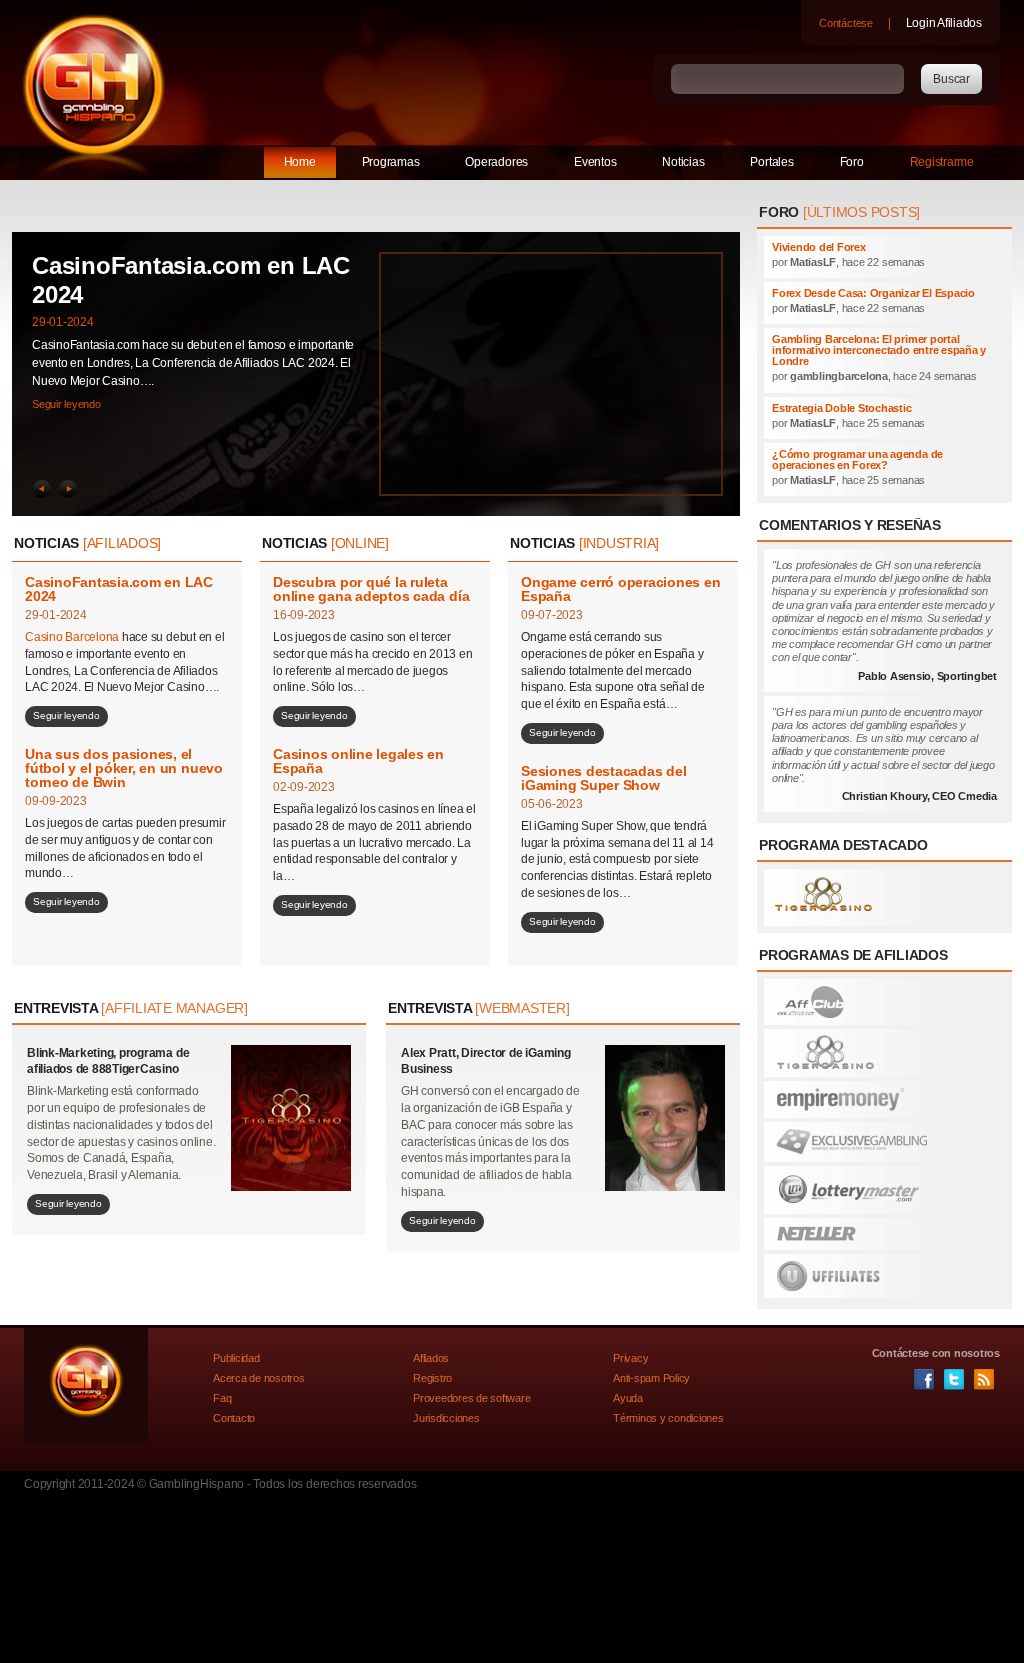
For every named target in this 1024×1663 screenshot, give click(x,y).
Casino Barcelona (73, 637)
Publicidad (236, 1358)
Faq (222, 1398)
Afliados (431, 1358)
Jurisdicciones (446, 1418)
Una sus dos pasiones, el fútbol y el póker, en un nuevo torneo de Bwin (124, 768)
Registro (432, 1378)
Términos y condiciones (668, 1418)
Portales (771, 162)
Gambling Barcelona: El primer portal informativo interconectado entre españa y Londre (879, 350)
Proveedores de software (471, 1398)
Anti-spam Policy (651, 1378)
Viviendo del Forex (819, 247)
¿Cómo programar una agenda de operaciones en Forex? (857, 459)
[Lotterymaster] (884, 1190)
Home (300, 162)
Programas (391, 162)
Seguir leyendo (66, 404)
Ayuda (628, 1398)
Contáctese (846, 23)
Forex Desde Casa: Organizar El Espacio (873, 293)
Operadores (496, 162)
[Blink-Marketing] (884, 897)
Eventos (595, 162)
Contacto (234, 1418)
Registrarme (942, 162)
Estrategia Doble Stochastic (842, 408)
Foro (852, 162)
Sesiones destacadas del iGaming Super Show (603, 778)
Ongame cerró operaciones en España (621, 589)
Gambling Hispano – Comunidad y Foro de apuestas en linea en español (94, 85)
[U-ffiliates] (884, 1276)
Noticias (683, 162)
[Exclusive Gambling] (884, 1142)
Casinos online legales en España (358, 761)
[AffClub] (884, 1002)
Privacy (630, 1358)
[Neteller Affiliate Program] (884, 1234)
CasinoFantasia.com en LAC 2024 (119, 589)
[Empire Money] (884, 1099)
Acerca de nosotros (259, 1378)
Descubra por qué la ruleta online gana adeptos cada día (371, 589)
